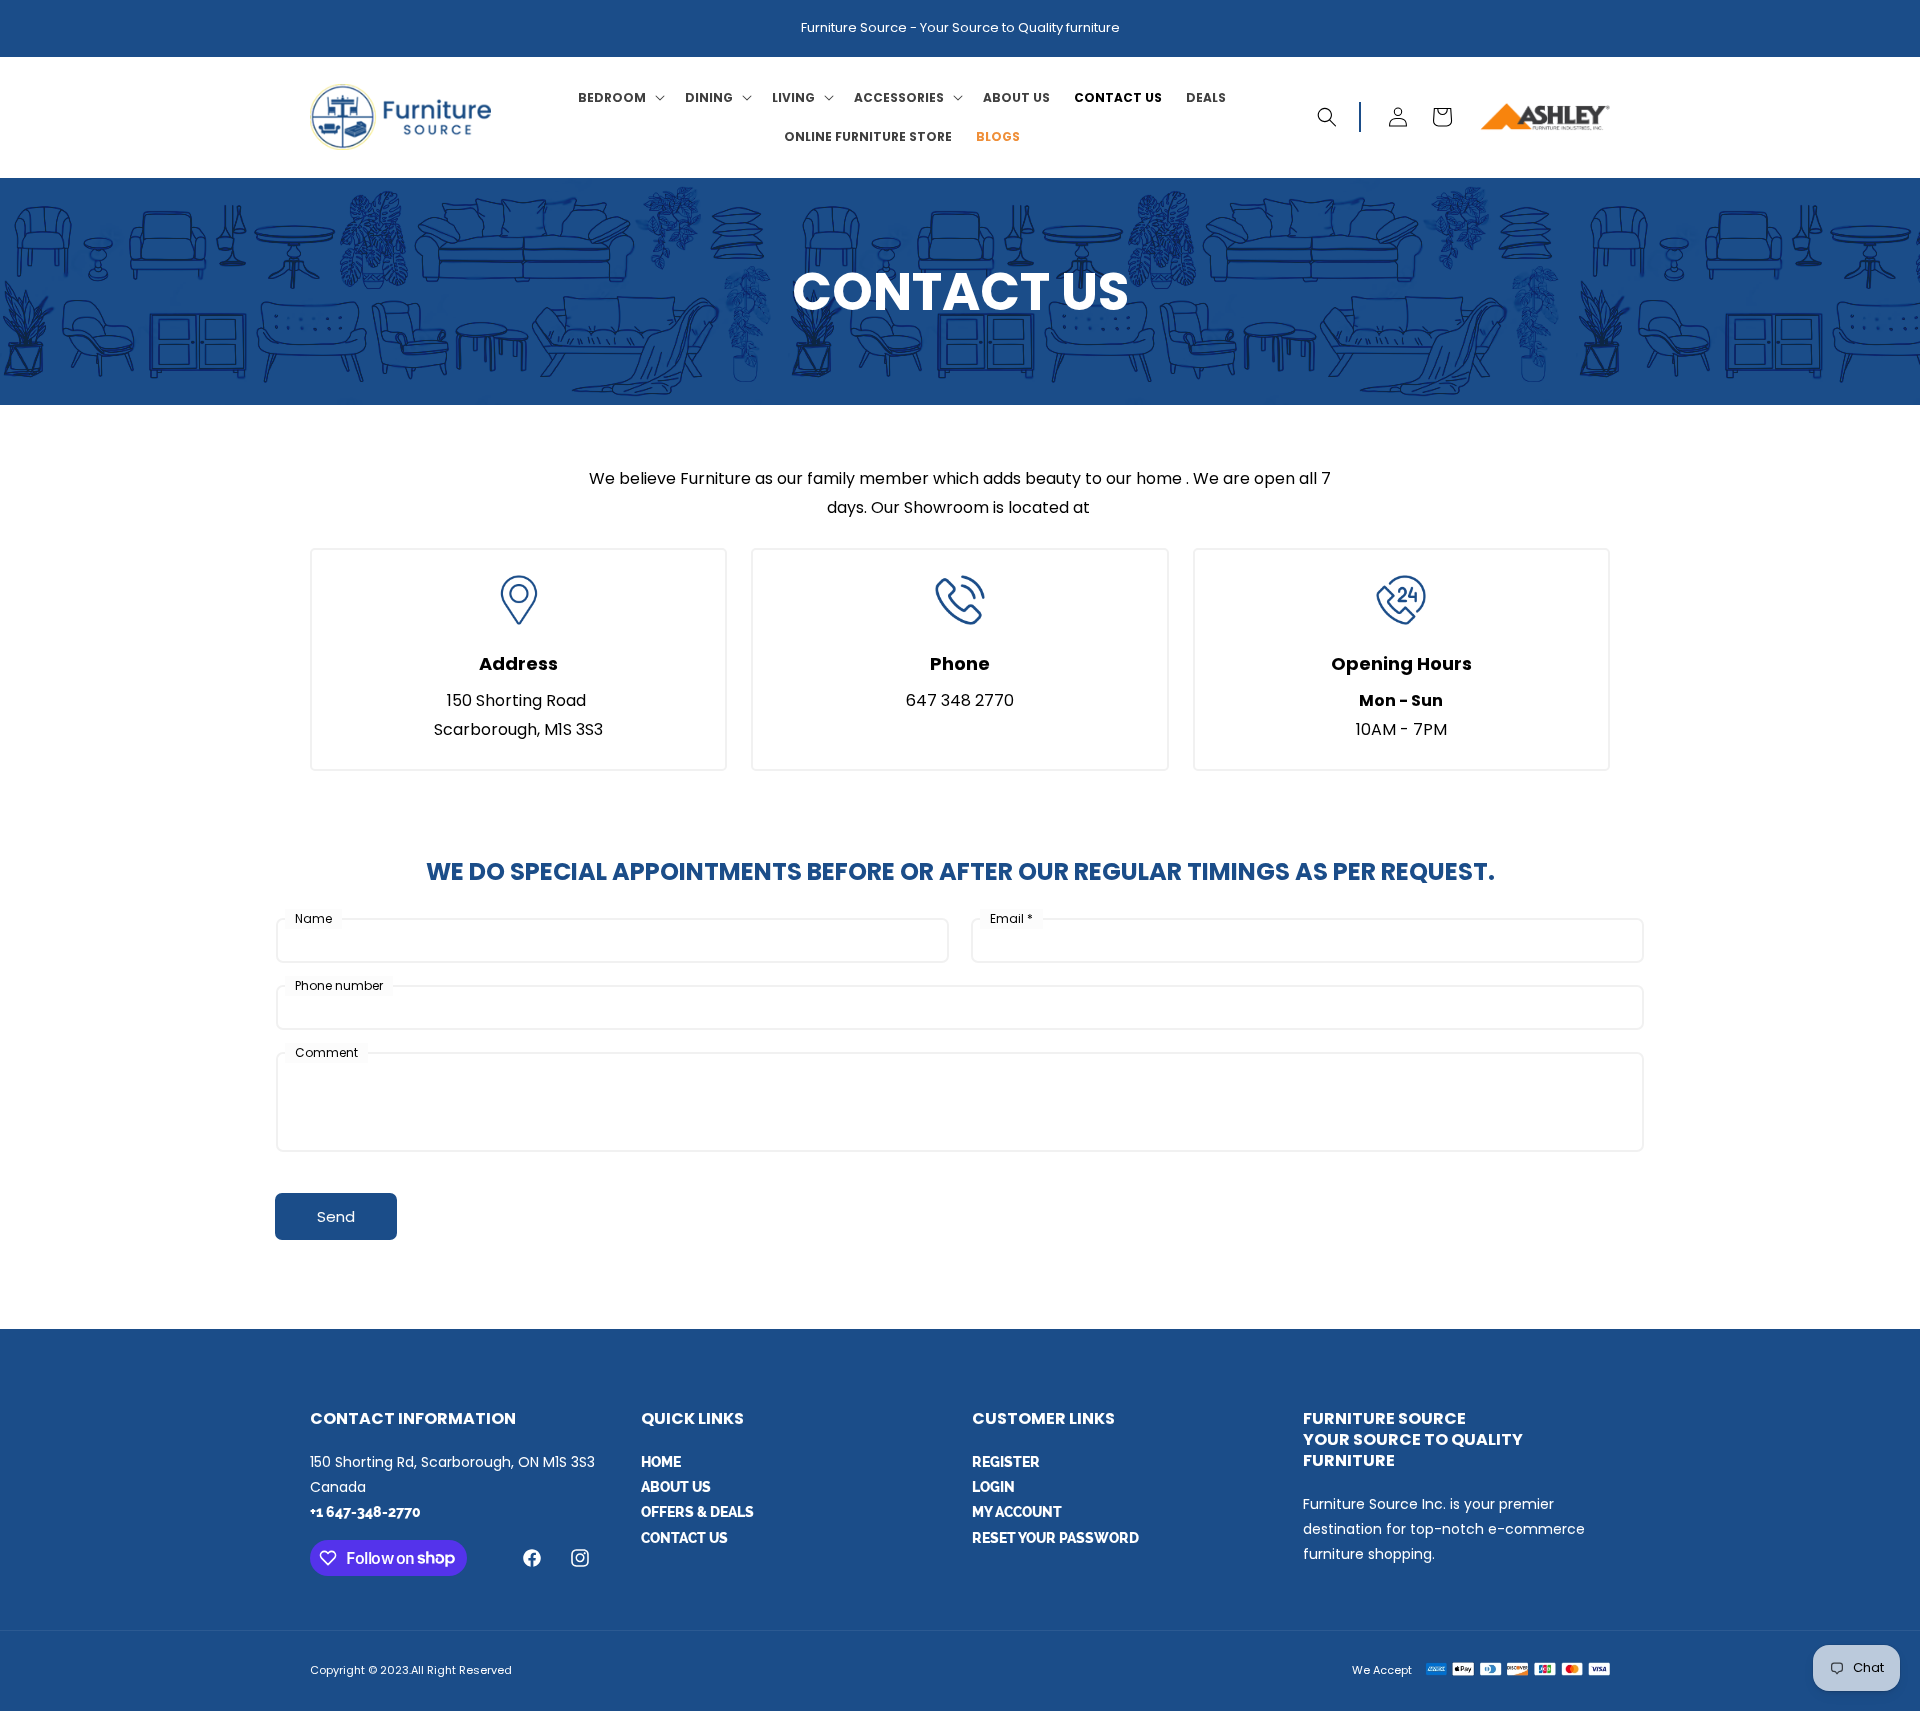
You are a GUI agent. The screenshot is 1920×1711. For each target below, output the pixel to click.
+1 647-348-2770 (365, 1512)
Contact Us (684, 1538)
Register (1006, 1462)
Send (336, 1216)
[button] (619, 98)
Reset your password (1055, 1538)
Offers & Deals (697, 1512)
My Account (1017, 1512)
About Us (676, 1487)
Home (661, 1462)
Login (993, 1487)
